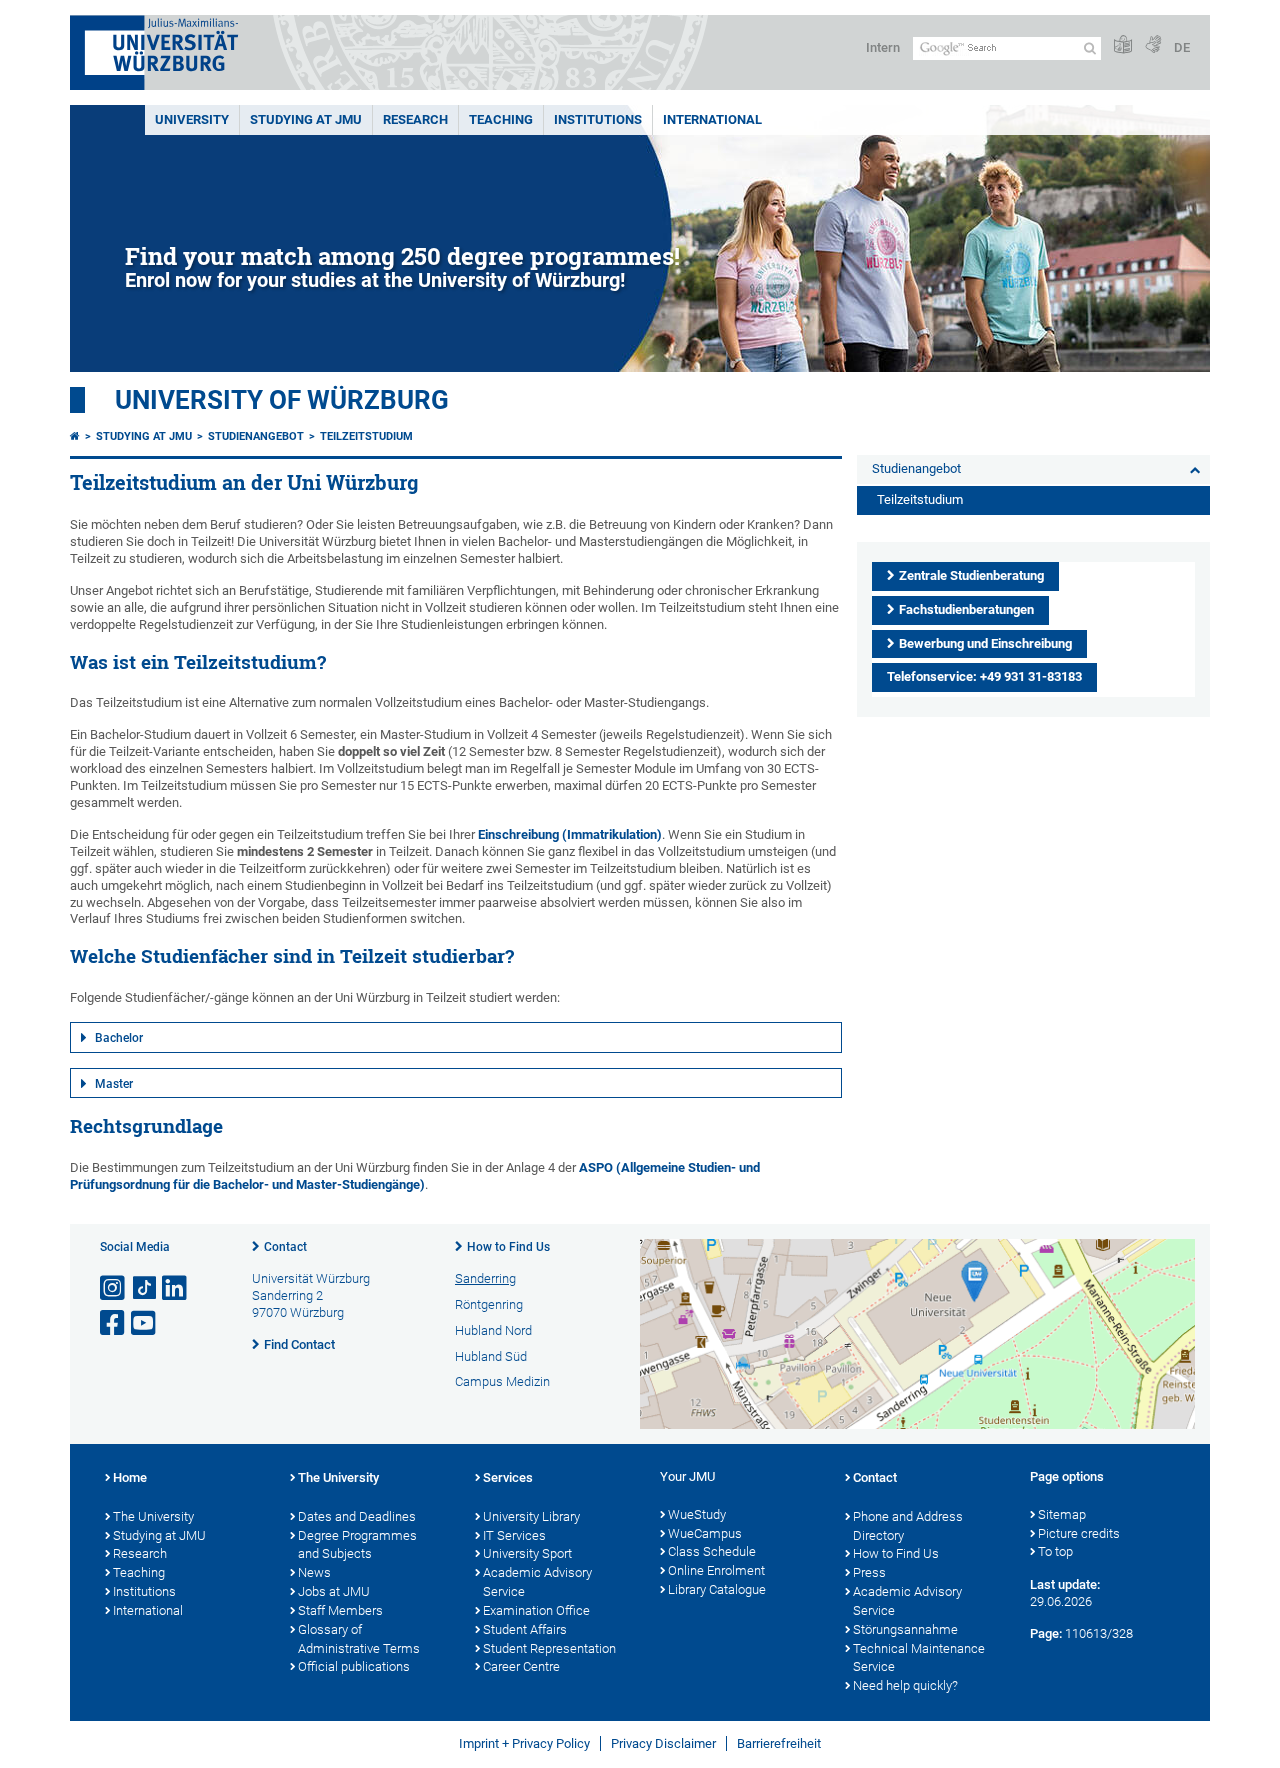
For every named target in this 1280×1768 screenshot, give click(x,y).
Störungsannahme (905, 1629)
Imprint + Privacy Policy (524, 1743)
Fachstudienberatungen (966, 609)
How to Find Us (508, 1247)
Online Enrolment (716, 1570)
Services (508, 1477)
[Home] (75, 436)
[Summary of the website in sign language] (1153, 45)
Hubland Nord (493, 1330)
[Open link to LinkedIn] (176, 1288)
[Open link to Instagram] (114, 1288)
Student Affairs (525, 1629)
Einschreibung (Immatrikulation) (570, 834)
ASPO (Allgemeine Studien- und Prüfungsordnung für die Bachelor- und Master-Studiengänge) (415, 1176)
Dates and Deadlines (357, 1516)
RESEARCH (415, 119)
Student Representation (549, 1648)
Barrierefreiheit (779, 1743)
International (712, 119)
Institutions (144, 1591)
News (314, 1572)
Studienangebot (256, 436)
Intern (883, 47)
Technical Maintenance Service (919, 1658)
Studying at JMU (144, 436)
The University (153, 1516)
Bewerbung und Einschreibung (985, 643)
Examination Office (536, 1610)
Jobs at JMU (334, 1591)
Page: (1046, 1633)
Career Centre (521, 1666)
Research (140, 1553)
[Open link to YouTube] (145, 1323)
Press (869, 1572)
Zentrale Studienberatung (971, 575)
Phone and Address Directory (908, 1526)
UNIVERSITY (192, 119)
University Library (531, 1516)
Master (114, 1084)
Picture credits (1079, 1533)
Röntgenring (489, 1304)
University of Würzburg (282, 400)
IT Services (514, 1535)
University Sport (527, 1553)
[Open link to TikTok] (145, 1288)
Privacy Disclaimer (663, 1743)
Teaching (501, 119)
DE (1182, 47)
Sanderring (485, 1278)
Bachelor (119, 1038)
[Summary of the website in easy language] (1123, 45)
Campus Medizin (502, 1381)
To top (1055, 1551)
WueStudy (697, 1514)
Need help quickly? (905, 1685)
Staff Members (340, 1610)
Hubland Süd (491, 1356)
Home (130, 1477)
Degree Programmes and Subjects (357, 1545)
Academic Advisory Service (537, 1582)
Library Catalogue (717, 1589)
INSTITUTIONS (598, 119)
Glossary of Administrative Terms (359, 1639)
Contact (285, 1247)
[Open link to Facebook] (114, 1323)
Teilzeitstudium (366, 436)
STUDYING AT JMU (306, 119)
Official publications (354, 1666)
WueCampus (705, 1533)
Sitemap (1062, 1514)
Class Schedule (712, 1551)
